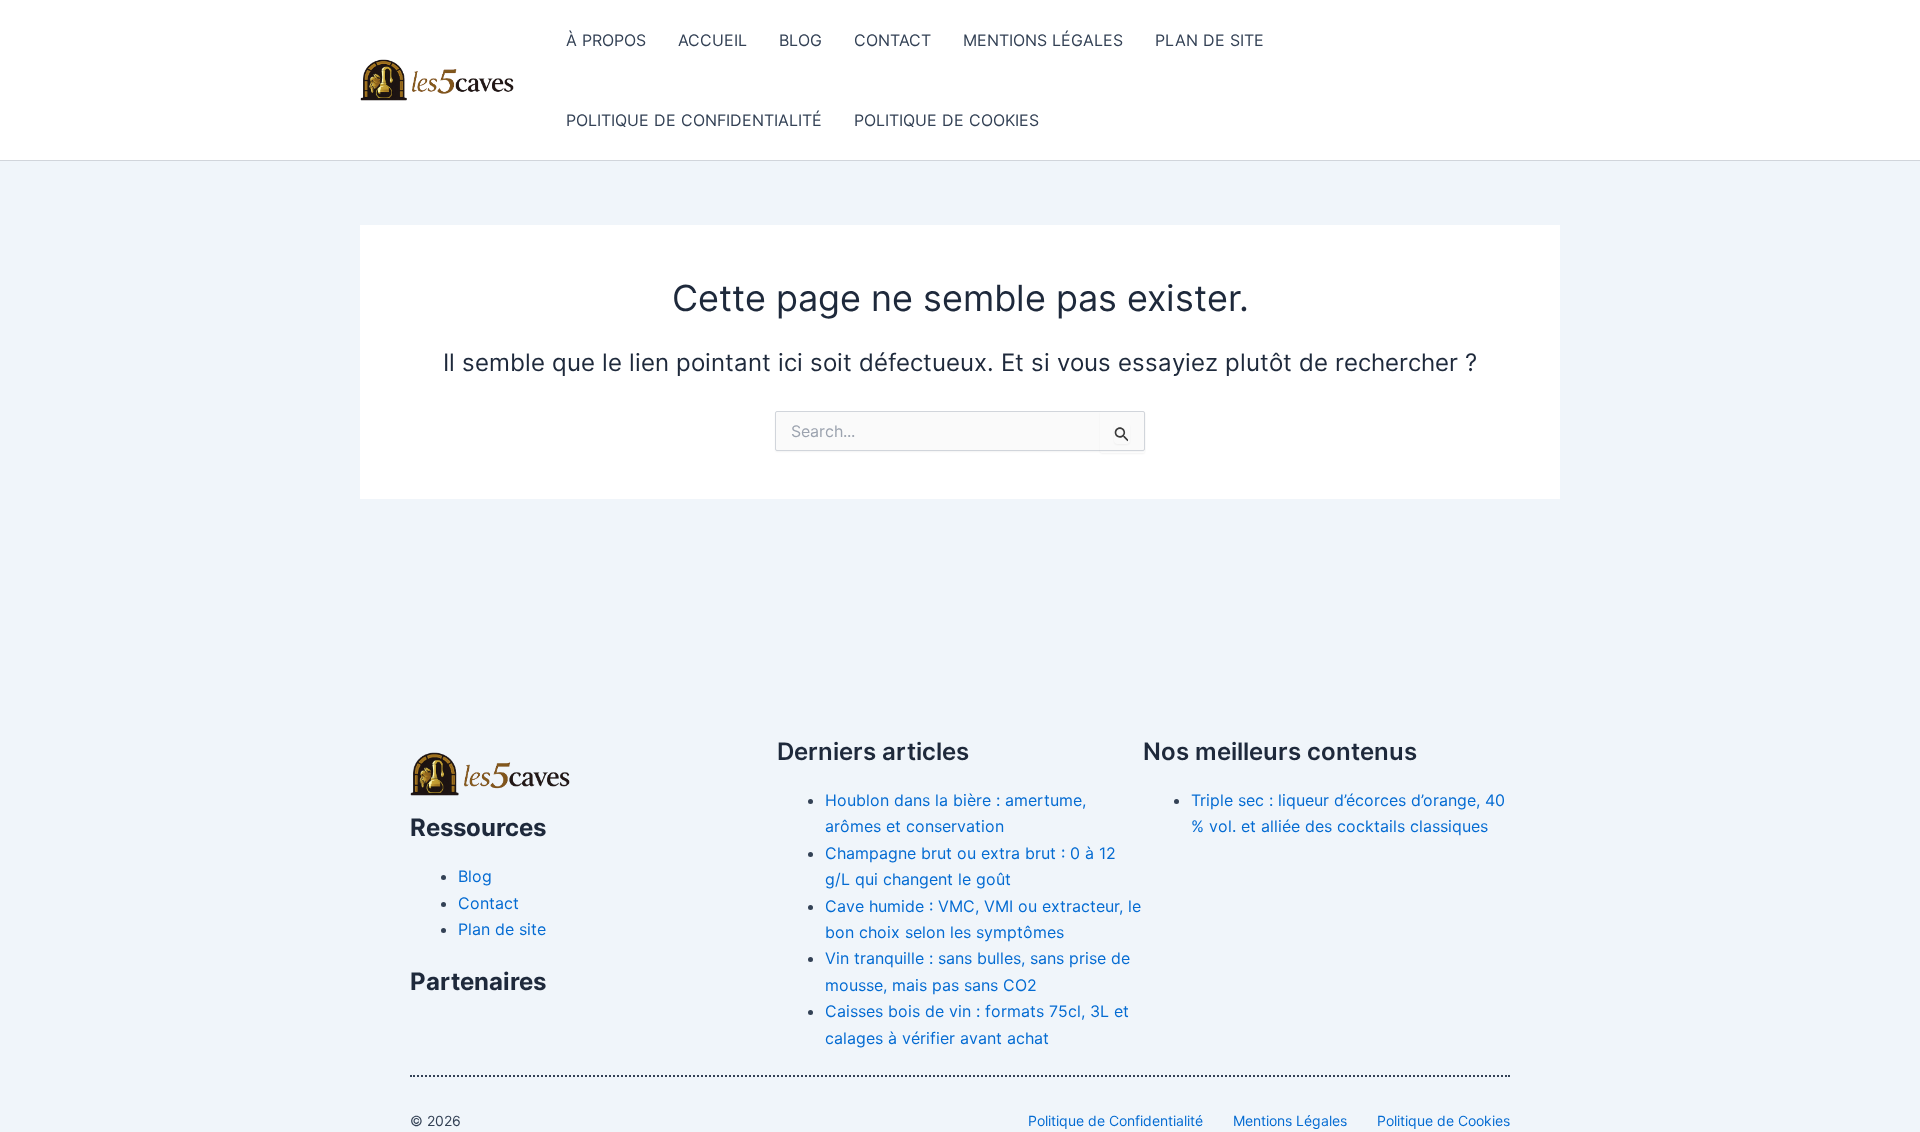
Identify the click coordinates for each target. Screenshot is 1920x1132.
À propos (606, 40)
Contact (892, 40)
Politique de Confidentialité (694, 120)
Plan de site (1209, 40)
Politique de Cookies (946, 120)
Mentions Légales (1043, 40)
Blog (800, 40)
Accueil (712, 40)
